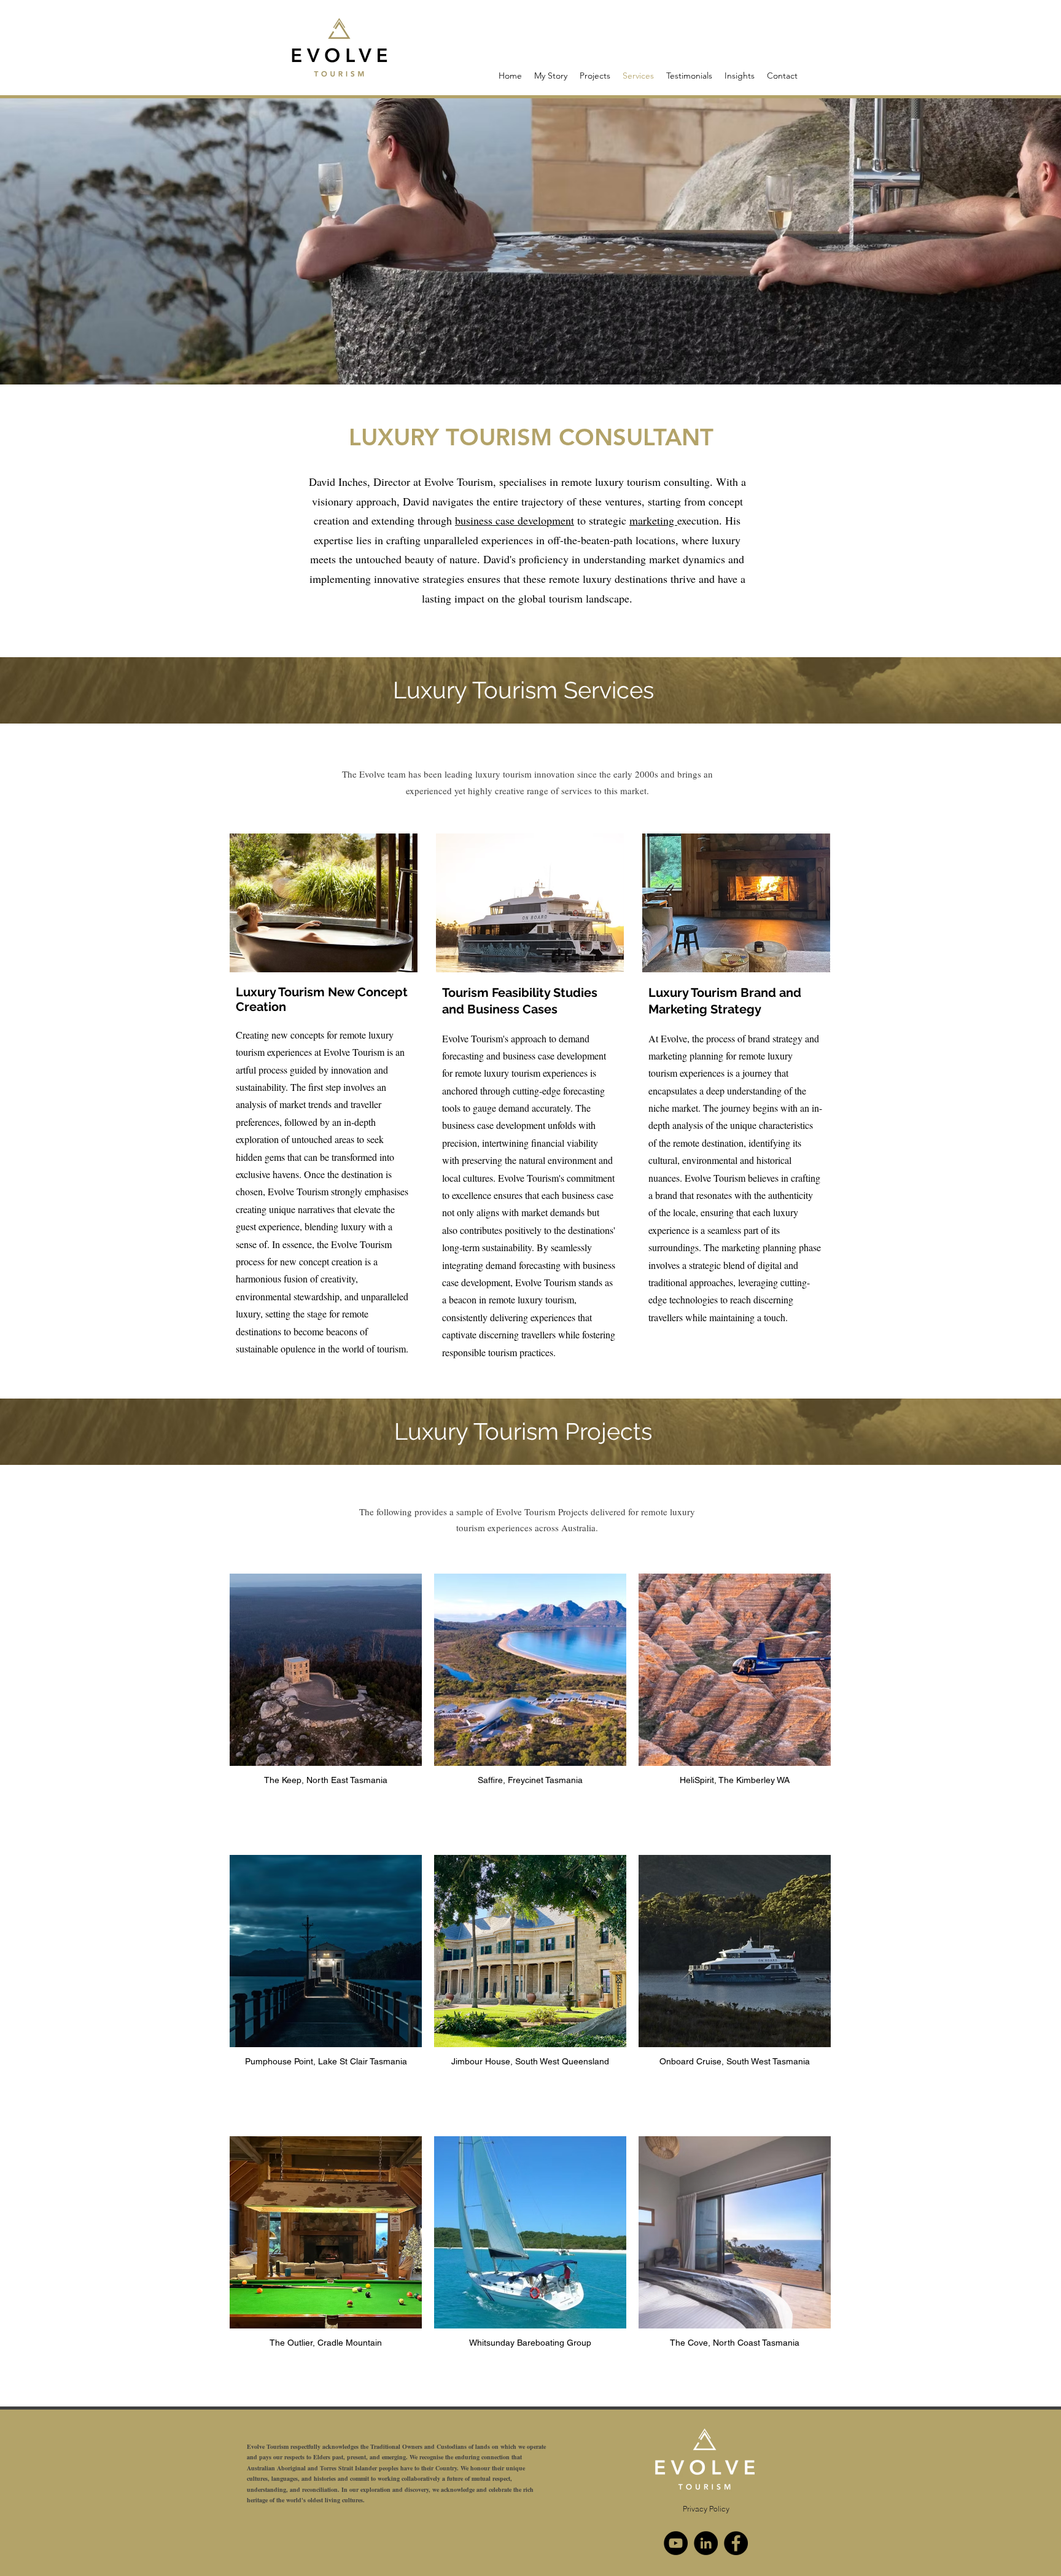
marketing (653, 520)
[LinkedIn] (706, 2543)
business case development (515, 520)
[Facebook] (736, 2543)
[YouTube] (676, 2543)
